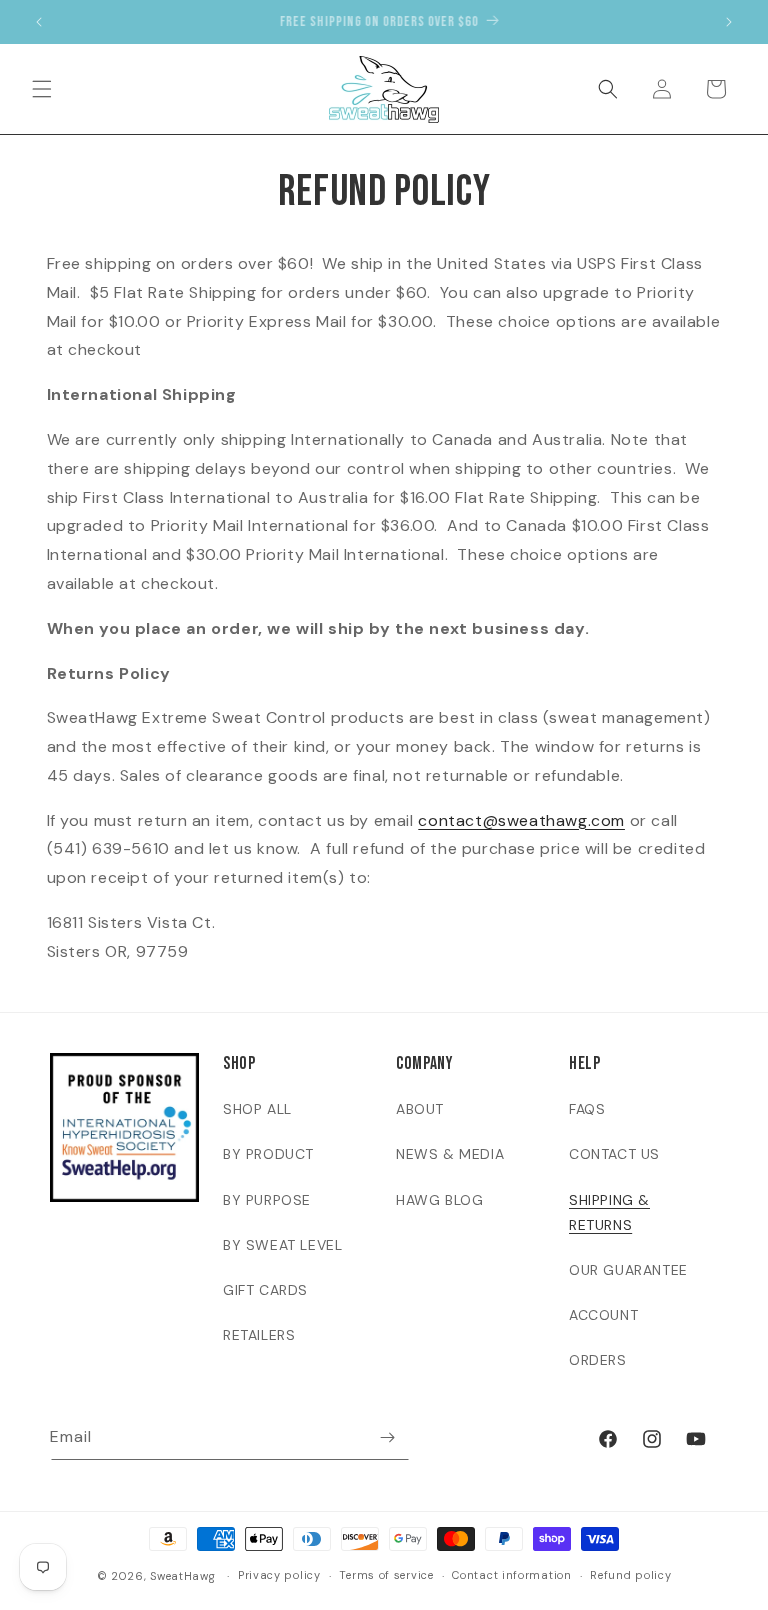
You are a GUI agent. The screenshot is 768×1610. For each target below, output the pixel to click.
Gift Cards (265, 1290)
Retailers (259, 1335)
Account (603, 1315)
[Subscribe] (387, 1437)
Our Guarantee (628, 1270)
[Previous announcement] (39, 22)
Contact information (511, 1575)
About (420, 1109)
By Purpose (267, 1200)
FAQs (587, 1109)
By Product (268, 1154)
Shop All (257, 1109)
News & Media (450, 1154)
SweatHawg (182, 1576)
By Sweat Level (282, 1245)
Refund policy (630, 1575)
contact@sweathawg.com (521, 820)
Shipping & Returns (609, 1212)
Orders (598, 1360)
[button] (42, 89)
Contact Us (614, 1154)
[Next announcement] (729, 22)
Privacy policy (279, 1575)
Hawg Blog (439, 1200)
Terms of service (386, 1575)
